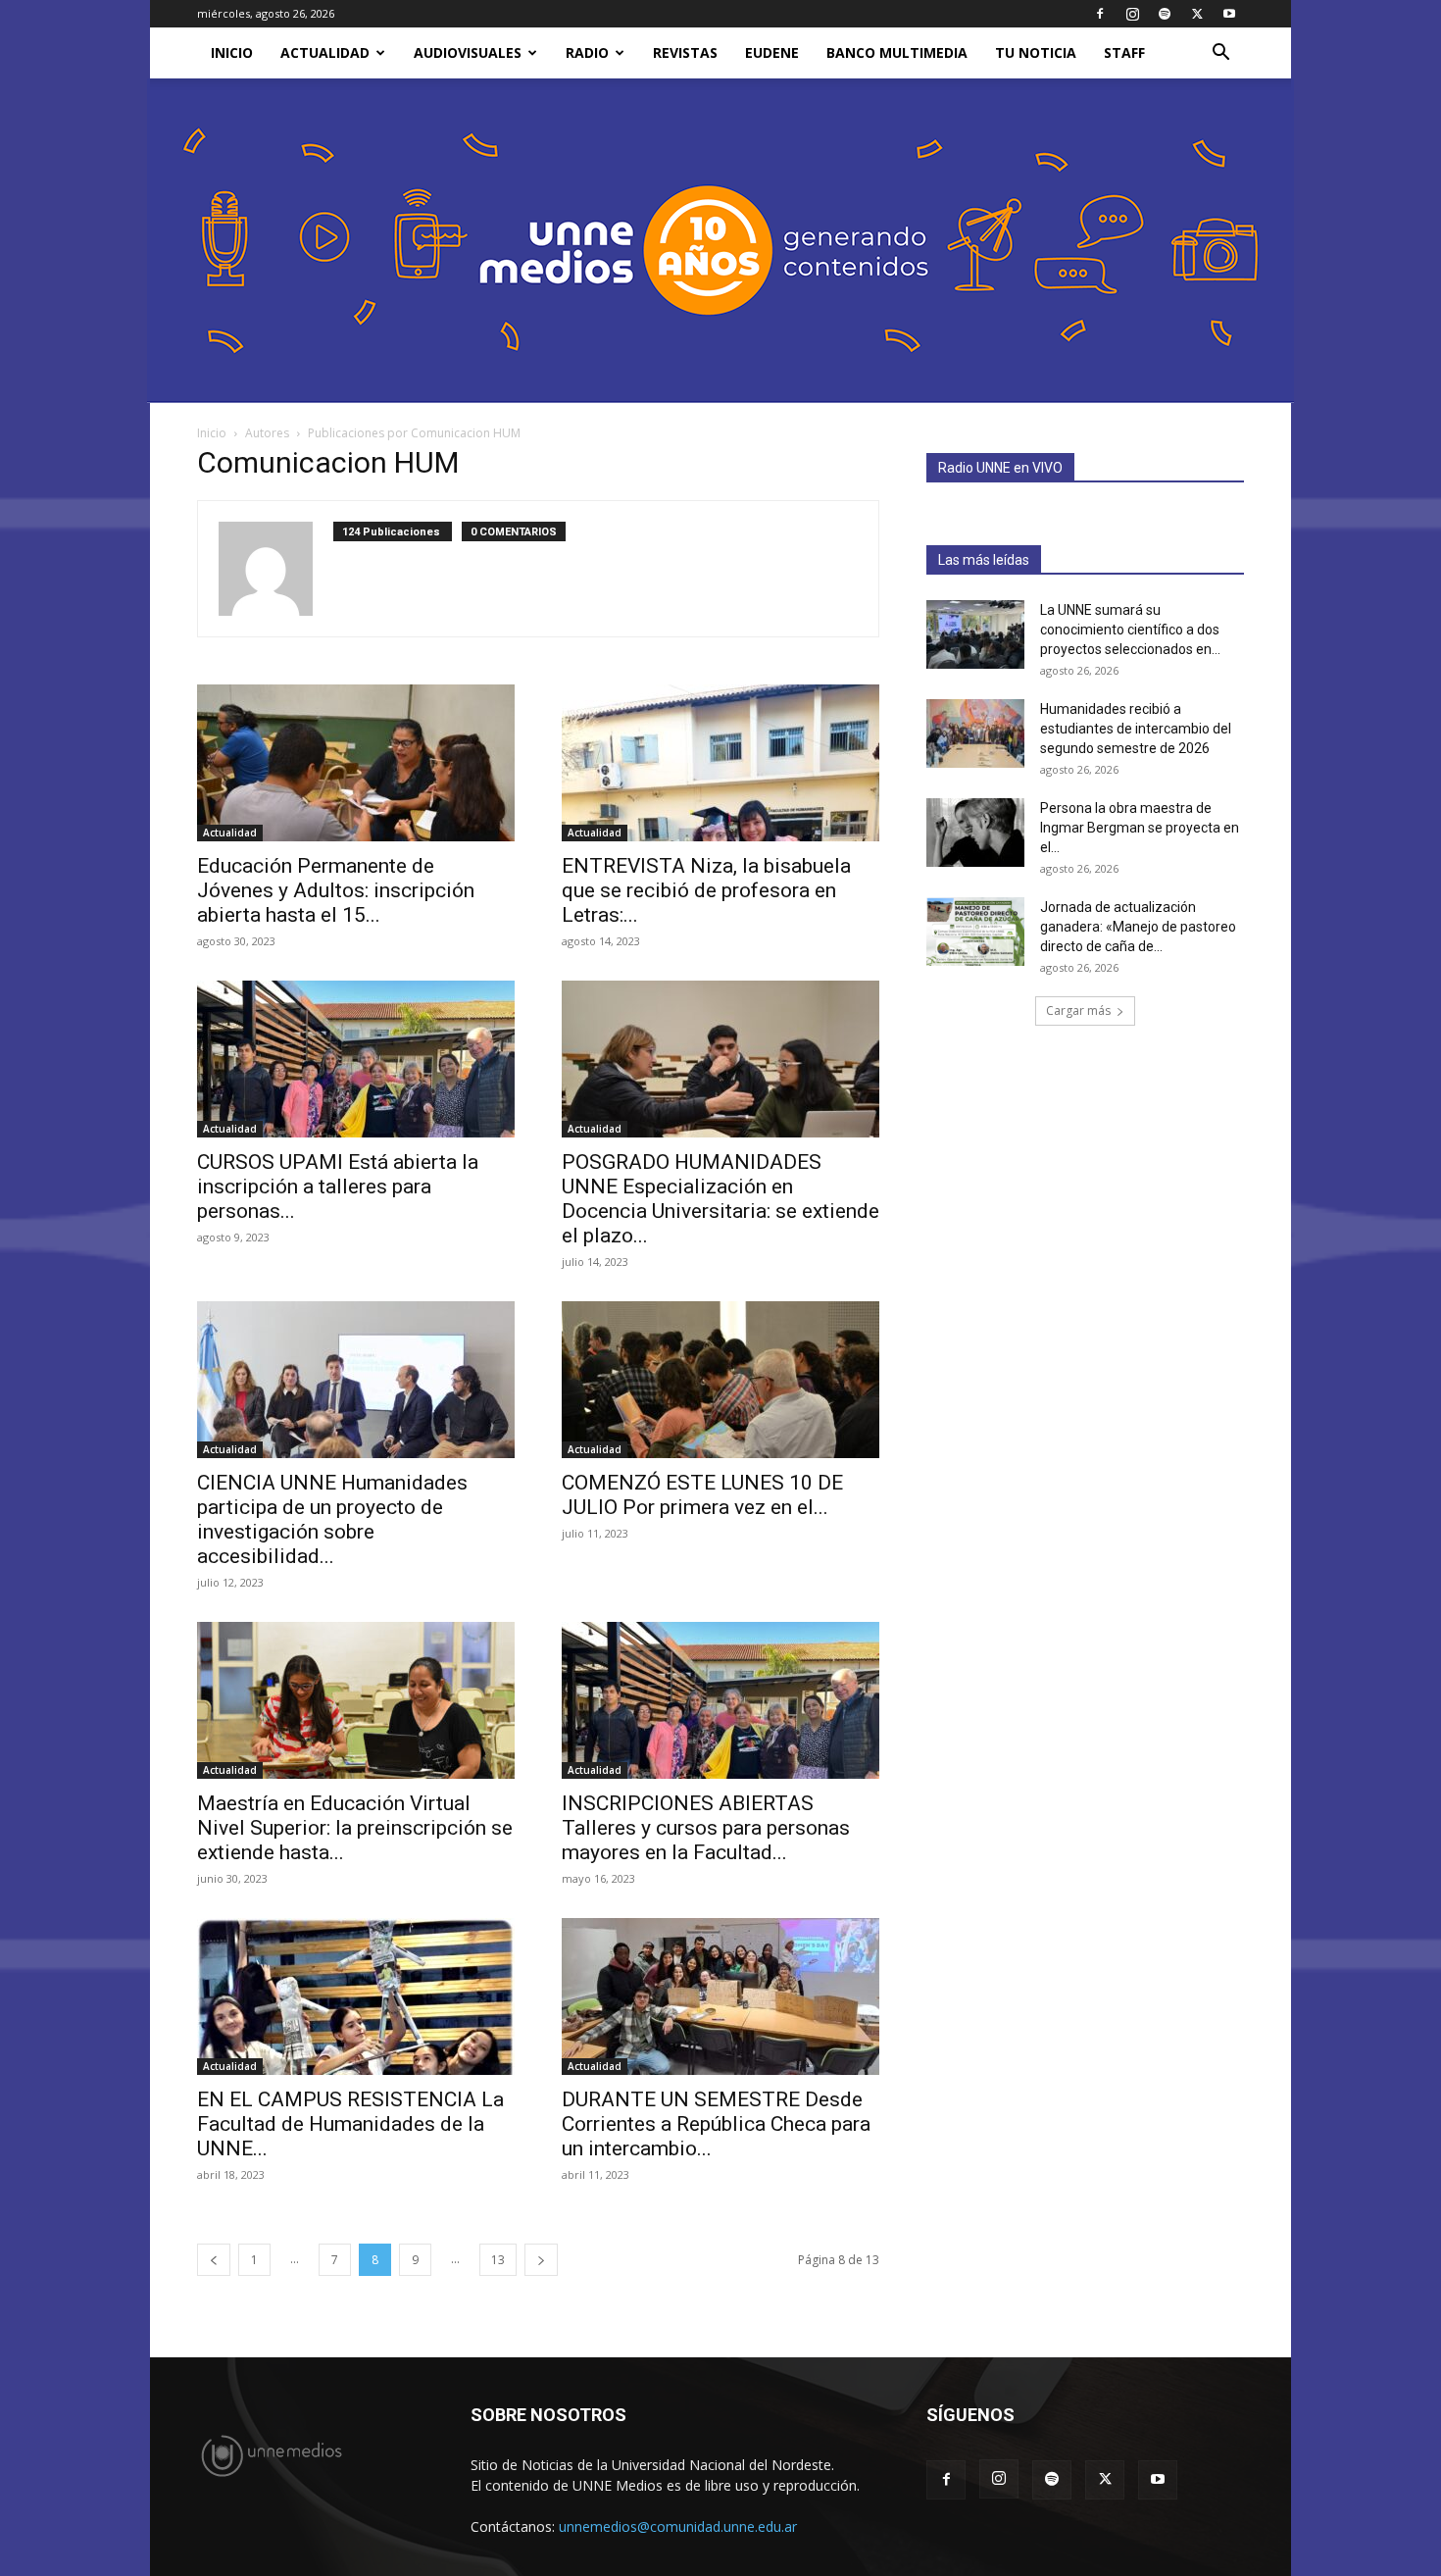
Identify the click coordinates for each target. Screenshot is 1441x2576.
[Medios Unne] (720, 241)
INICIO (232, 52)
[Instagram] (1132, 14)
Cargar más (1078, 1010)
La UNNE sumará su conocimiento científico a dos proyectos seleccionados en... (1130, 630)
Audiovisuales (468, 52)
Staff (1124, 52)
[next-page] (541, 2260)
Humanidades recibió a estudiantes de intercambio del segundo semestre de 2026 (1136, 729)
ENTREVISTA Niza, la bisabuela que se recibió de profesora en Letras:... (706, 890)
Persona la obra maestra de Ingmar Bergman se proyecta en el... (1140, 828)
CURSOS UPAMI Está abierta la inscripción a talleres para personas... (338, 1187)
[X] (1197, 14)
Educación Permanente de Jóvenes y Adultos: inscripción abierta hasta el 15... (336, 890)
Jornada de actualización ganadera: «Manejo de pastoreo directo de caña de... (1138, 927)
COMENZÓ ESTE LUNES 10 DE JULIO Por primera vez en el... (702, 1495)
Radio (587, 52)
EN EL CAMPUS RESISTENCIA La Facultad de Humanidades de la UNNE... (350, 2124)
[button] (1220, 54)
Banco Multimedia (897, 52)
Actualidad (325, 52)
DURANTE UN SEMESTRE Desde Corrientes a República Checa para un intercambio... (716, 2124)
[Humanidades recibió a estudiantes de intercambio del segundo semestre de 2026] (975, 733)
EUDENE (772, 52)
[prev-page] (214, 2260)
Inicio (212, 433)
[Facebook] (1100, 14)
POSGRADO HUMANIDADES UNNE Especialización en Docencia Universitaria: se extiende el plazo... (720, 1199)
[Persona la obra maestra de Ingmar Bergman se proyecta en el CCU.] (975, 833)
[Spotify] (1165, 14)
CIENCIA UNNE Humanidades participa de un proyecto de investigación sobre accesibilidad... (332, 1519)
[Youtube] (1229, 14)
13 (498, 2260)
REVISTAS (685, 52)
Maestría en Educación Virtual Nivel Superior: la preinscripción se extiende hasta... (355, 1828)
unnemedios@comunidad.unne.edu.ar (678, 2526)
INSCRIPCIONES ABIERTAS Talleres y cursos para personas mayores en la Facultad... (706, 1828)
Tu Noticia (1036, 52)
